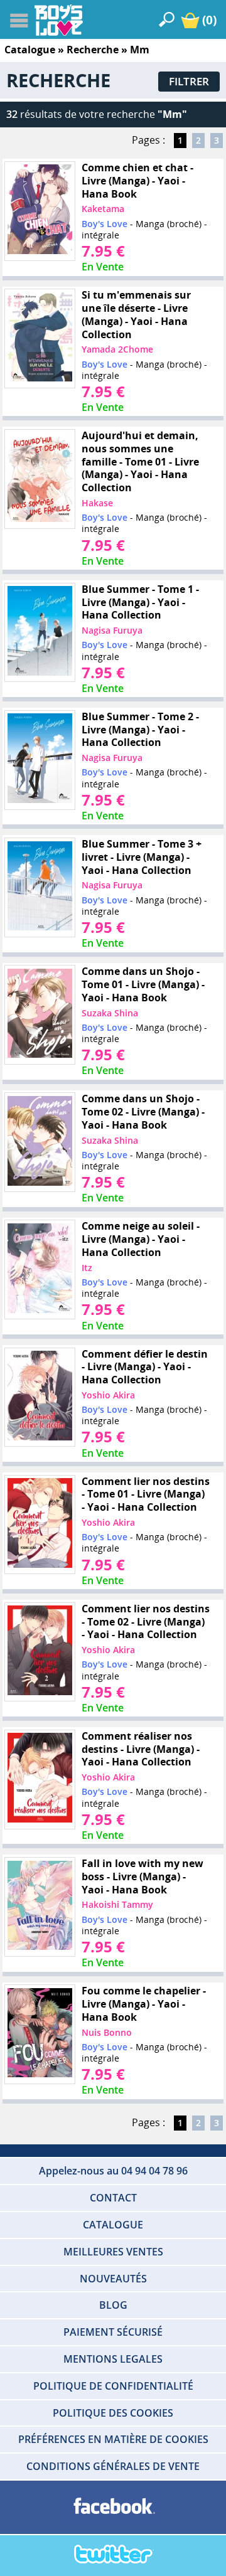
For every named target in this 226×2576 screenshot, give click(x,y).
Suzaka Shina (110, 1013)
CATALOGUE (113, 2225)
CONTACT (113, 2198)
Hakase (97, 503)
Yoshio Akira (108, 1395)
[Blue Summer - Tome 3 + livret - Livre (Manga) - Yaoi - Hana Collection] (40, 887)
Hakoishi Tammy (117, 1904)
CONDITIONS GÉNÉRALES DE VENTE (113, 2466)
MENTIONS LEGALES (113, 2359)
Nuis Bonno (107, 2032)
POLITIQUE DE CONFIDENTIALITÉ (113, 2386)
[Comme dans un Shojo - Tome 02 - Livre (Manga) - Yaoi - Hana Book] (40, 1142)
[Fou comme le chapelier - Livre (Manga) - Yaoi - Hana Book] (40, 2035)
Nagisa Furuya (112, 630)
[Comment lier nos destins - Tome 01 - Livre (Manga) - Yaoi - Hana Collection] (40, 1525)
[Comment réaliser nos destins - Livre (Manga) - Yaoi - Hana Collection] (40, 1779)
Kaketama (103, 209)
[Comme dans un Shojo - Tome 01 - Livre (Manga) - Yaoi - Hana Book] (40, 1015)
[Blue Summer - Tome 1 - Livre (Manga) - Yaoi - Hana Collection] (40, 632)
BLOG (113, 2305)
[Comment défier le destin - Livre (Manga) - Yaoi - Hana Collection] (40, 1397)
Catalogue (30, 50)
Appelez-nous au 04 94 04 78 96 (113, 2171)
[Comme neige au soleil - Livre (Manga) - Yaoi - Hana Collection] (40, 1270)
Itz (87, 1268)
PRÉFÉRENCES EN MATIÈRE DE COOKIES (113, 2439)
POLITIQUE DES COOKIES (113, 2413)
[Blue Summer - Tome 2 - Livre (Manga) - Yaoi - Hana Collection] (40, 760)
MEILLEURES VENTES (113, 2252)
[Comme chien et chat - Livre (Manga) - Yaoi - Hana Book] (40, 211)
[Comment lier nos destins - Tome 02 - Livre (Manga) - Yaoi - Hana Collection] (40, 1652)
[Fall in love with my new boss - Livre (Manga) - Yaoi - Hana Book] (40, 1907)
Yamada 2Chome (117, 349)
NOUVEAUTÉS (113, 2279)
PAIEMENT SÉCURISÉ (113, 2332)
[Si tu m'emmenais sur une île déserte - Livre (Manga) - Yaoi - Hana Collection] (40, 339)
